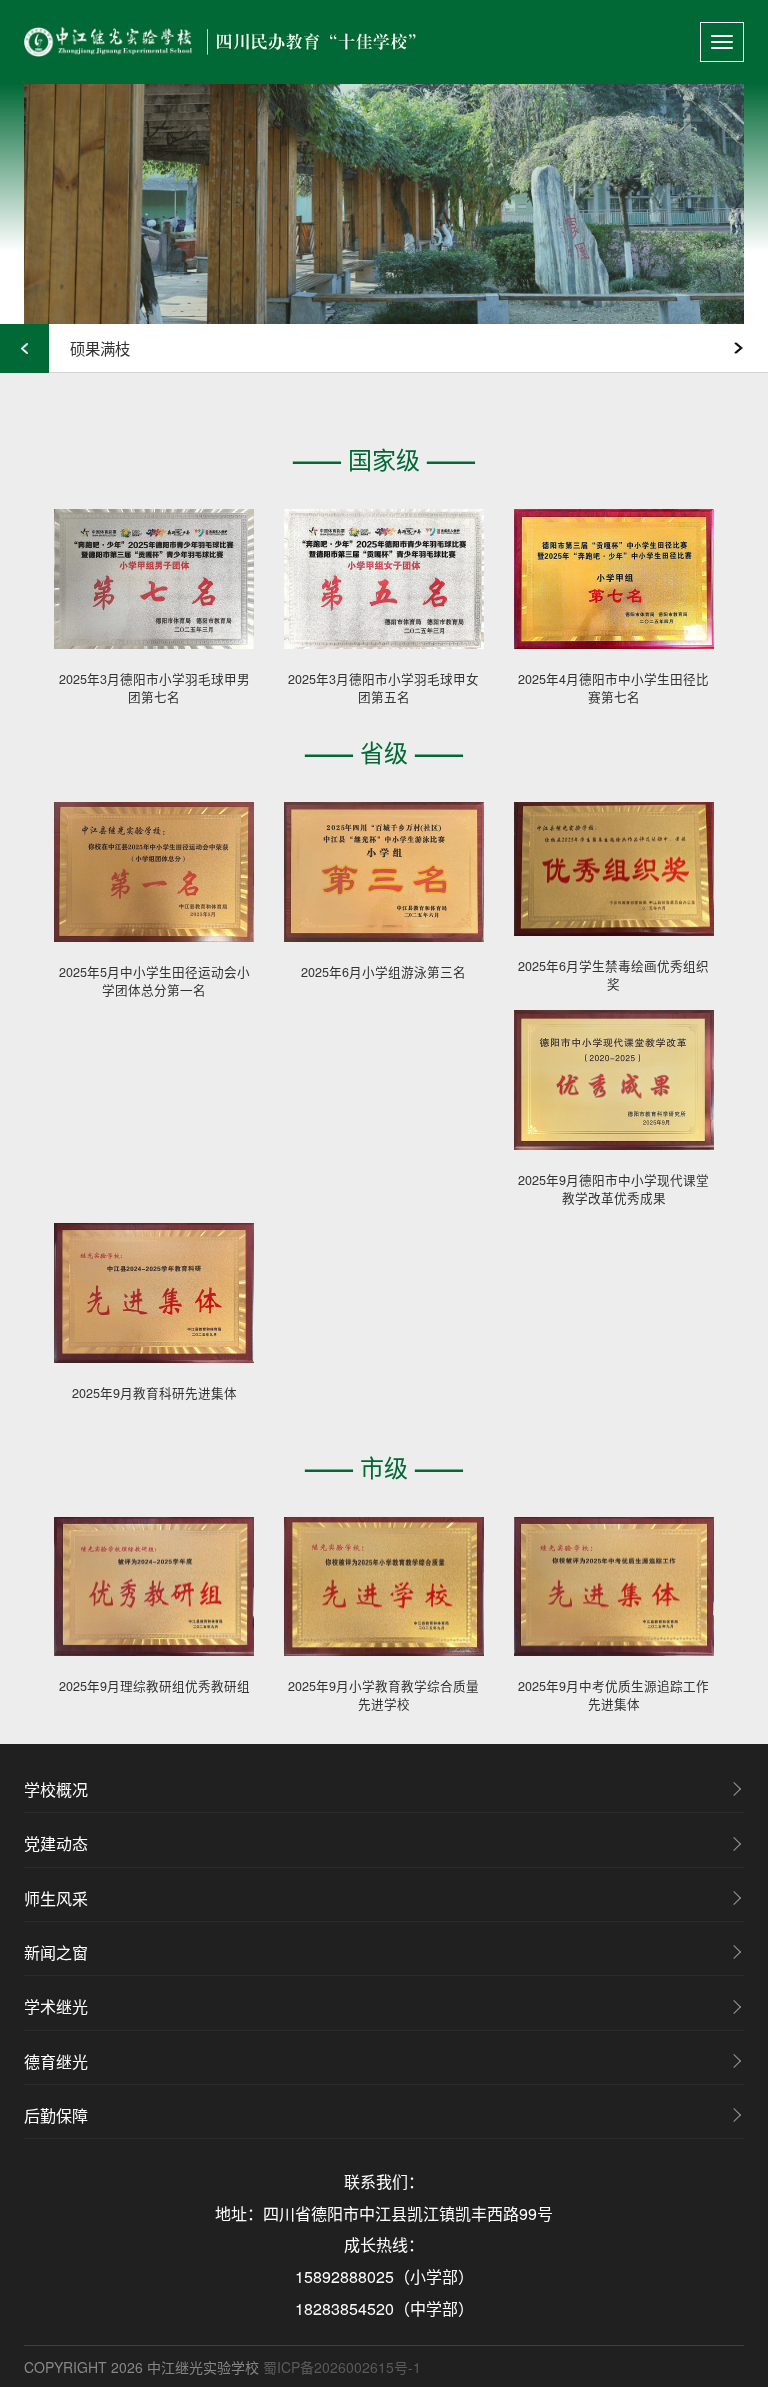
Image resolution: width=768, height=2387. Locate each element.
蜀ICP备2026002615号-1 (342, 2367)
